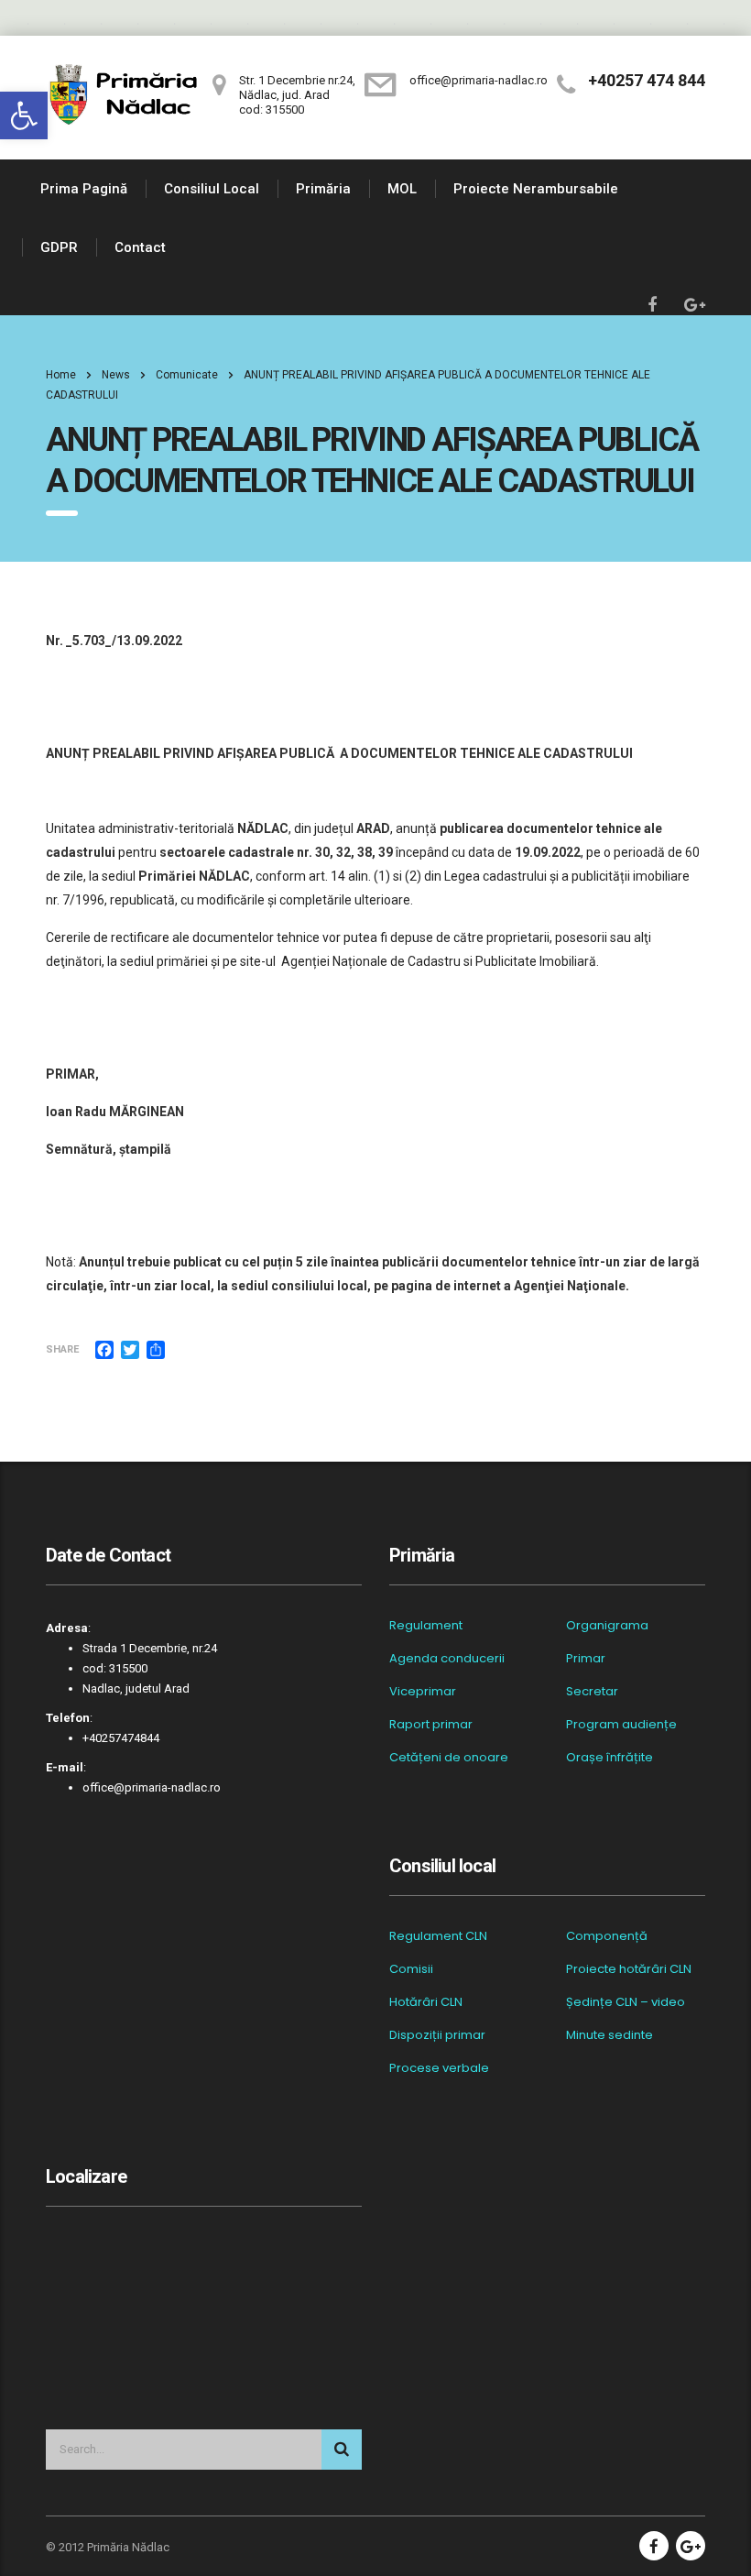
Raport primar (431, 1725)
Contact (140, 247)
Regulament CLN (438, 1936)
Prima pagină (84, 189)
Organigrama (607, 1626)
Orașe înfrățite (610, 1758)
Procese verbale (439, 2068)
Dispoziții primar (437, 2035)
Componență (607, 1936)
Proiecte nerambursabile (536, 189)
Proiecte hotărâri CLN (629, 1969)
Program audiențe (621, 1725)
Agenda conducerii (447, 1659)
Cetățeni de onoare (449, 1758)
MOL (402, 189)
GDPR (59, 247)
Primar (586, 1659)
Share (62, 1349)
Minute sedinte (610, 2035)
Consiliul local (212, 189)
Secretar (592, 1692)
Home (61, 375)
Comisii (411, 1969)
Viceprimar (423, 1692)
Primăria (323, 189)
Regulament (426, 1626)
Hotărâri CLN (426, 2002)
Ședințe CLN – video (626, 2002)
